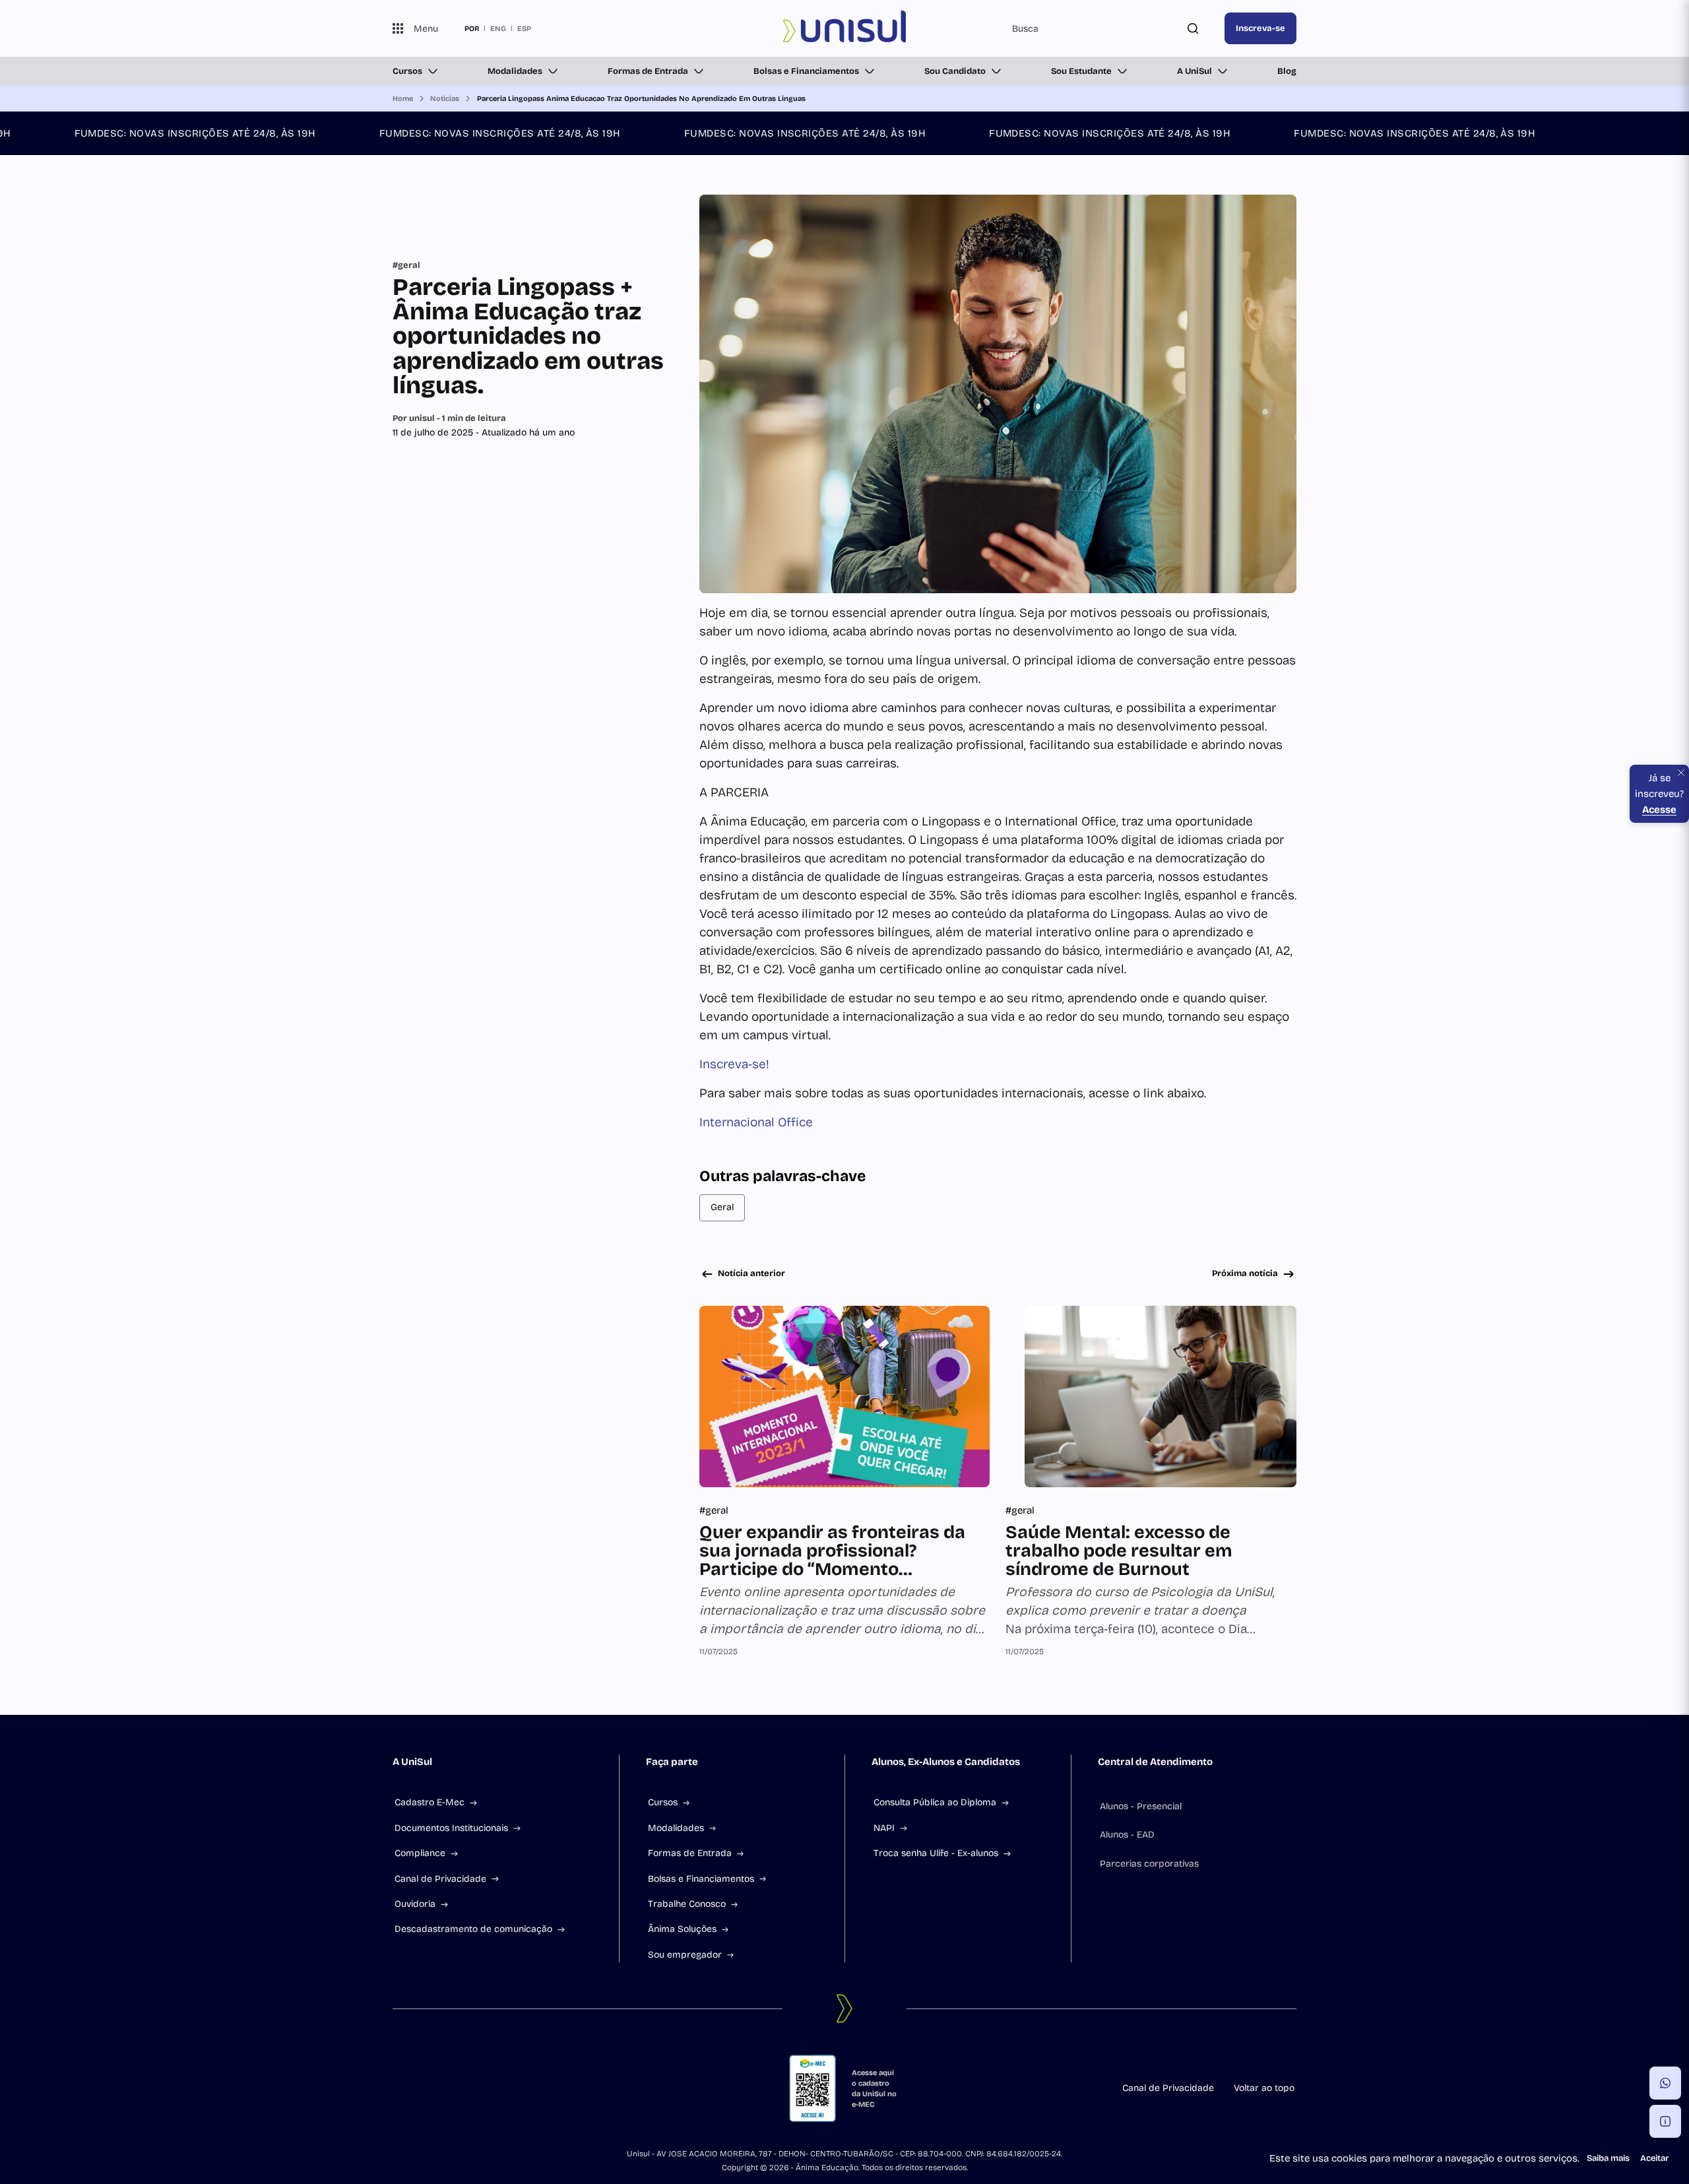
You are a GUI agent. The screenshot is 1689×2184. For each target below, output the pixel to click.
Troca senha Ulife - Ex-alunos (936, 1853)
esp (524, 28)
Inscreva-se (1260, 28)
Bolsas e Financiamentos (806, 71)
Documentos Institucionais (451, 1828)
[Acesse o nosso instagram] (430, 2088)
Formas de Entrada (648, 71)
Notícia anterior (751, 1273)
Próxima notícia (1245, 1273)
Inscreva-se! (734, 1064)
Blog (1287, 71)
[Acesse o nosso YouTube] (493, 2088)
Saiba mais (1608, 2158)
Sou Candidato (955, 71)
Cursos (407, 71)
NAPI (884, 1828)
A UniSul (1195, 71)
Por (449, 418)
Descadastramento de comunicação (473, 1929)
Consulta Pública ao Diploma (935, 1802)
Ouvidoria (415, 1904)
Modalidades (515, 71)
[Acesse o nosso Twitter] (461, 2088)
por (472, 28)
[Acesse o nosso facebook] (398, 2088)
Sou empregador (685, 1955)
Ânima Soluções (682, 1929)
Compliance (420, 1853)
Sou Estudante (1081, 71)
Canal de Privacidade (440, 1879)
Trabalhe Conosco (687, 1904)
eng (498, 28)
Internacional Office (756, 1122)
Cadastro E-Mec (430, 1802)
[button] (1665, 2083)
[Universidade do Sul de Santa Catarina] (845, 28)
